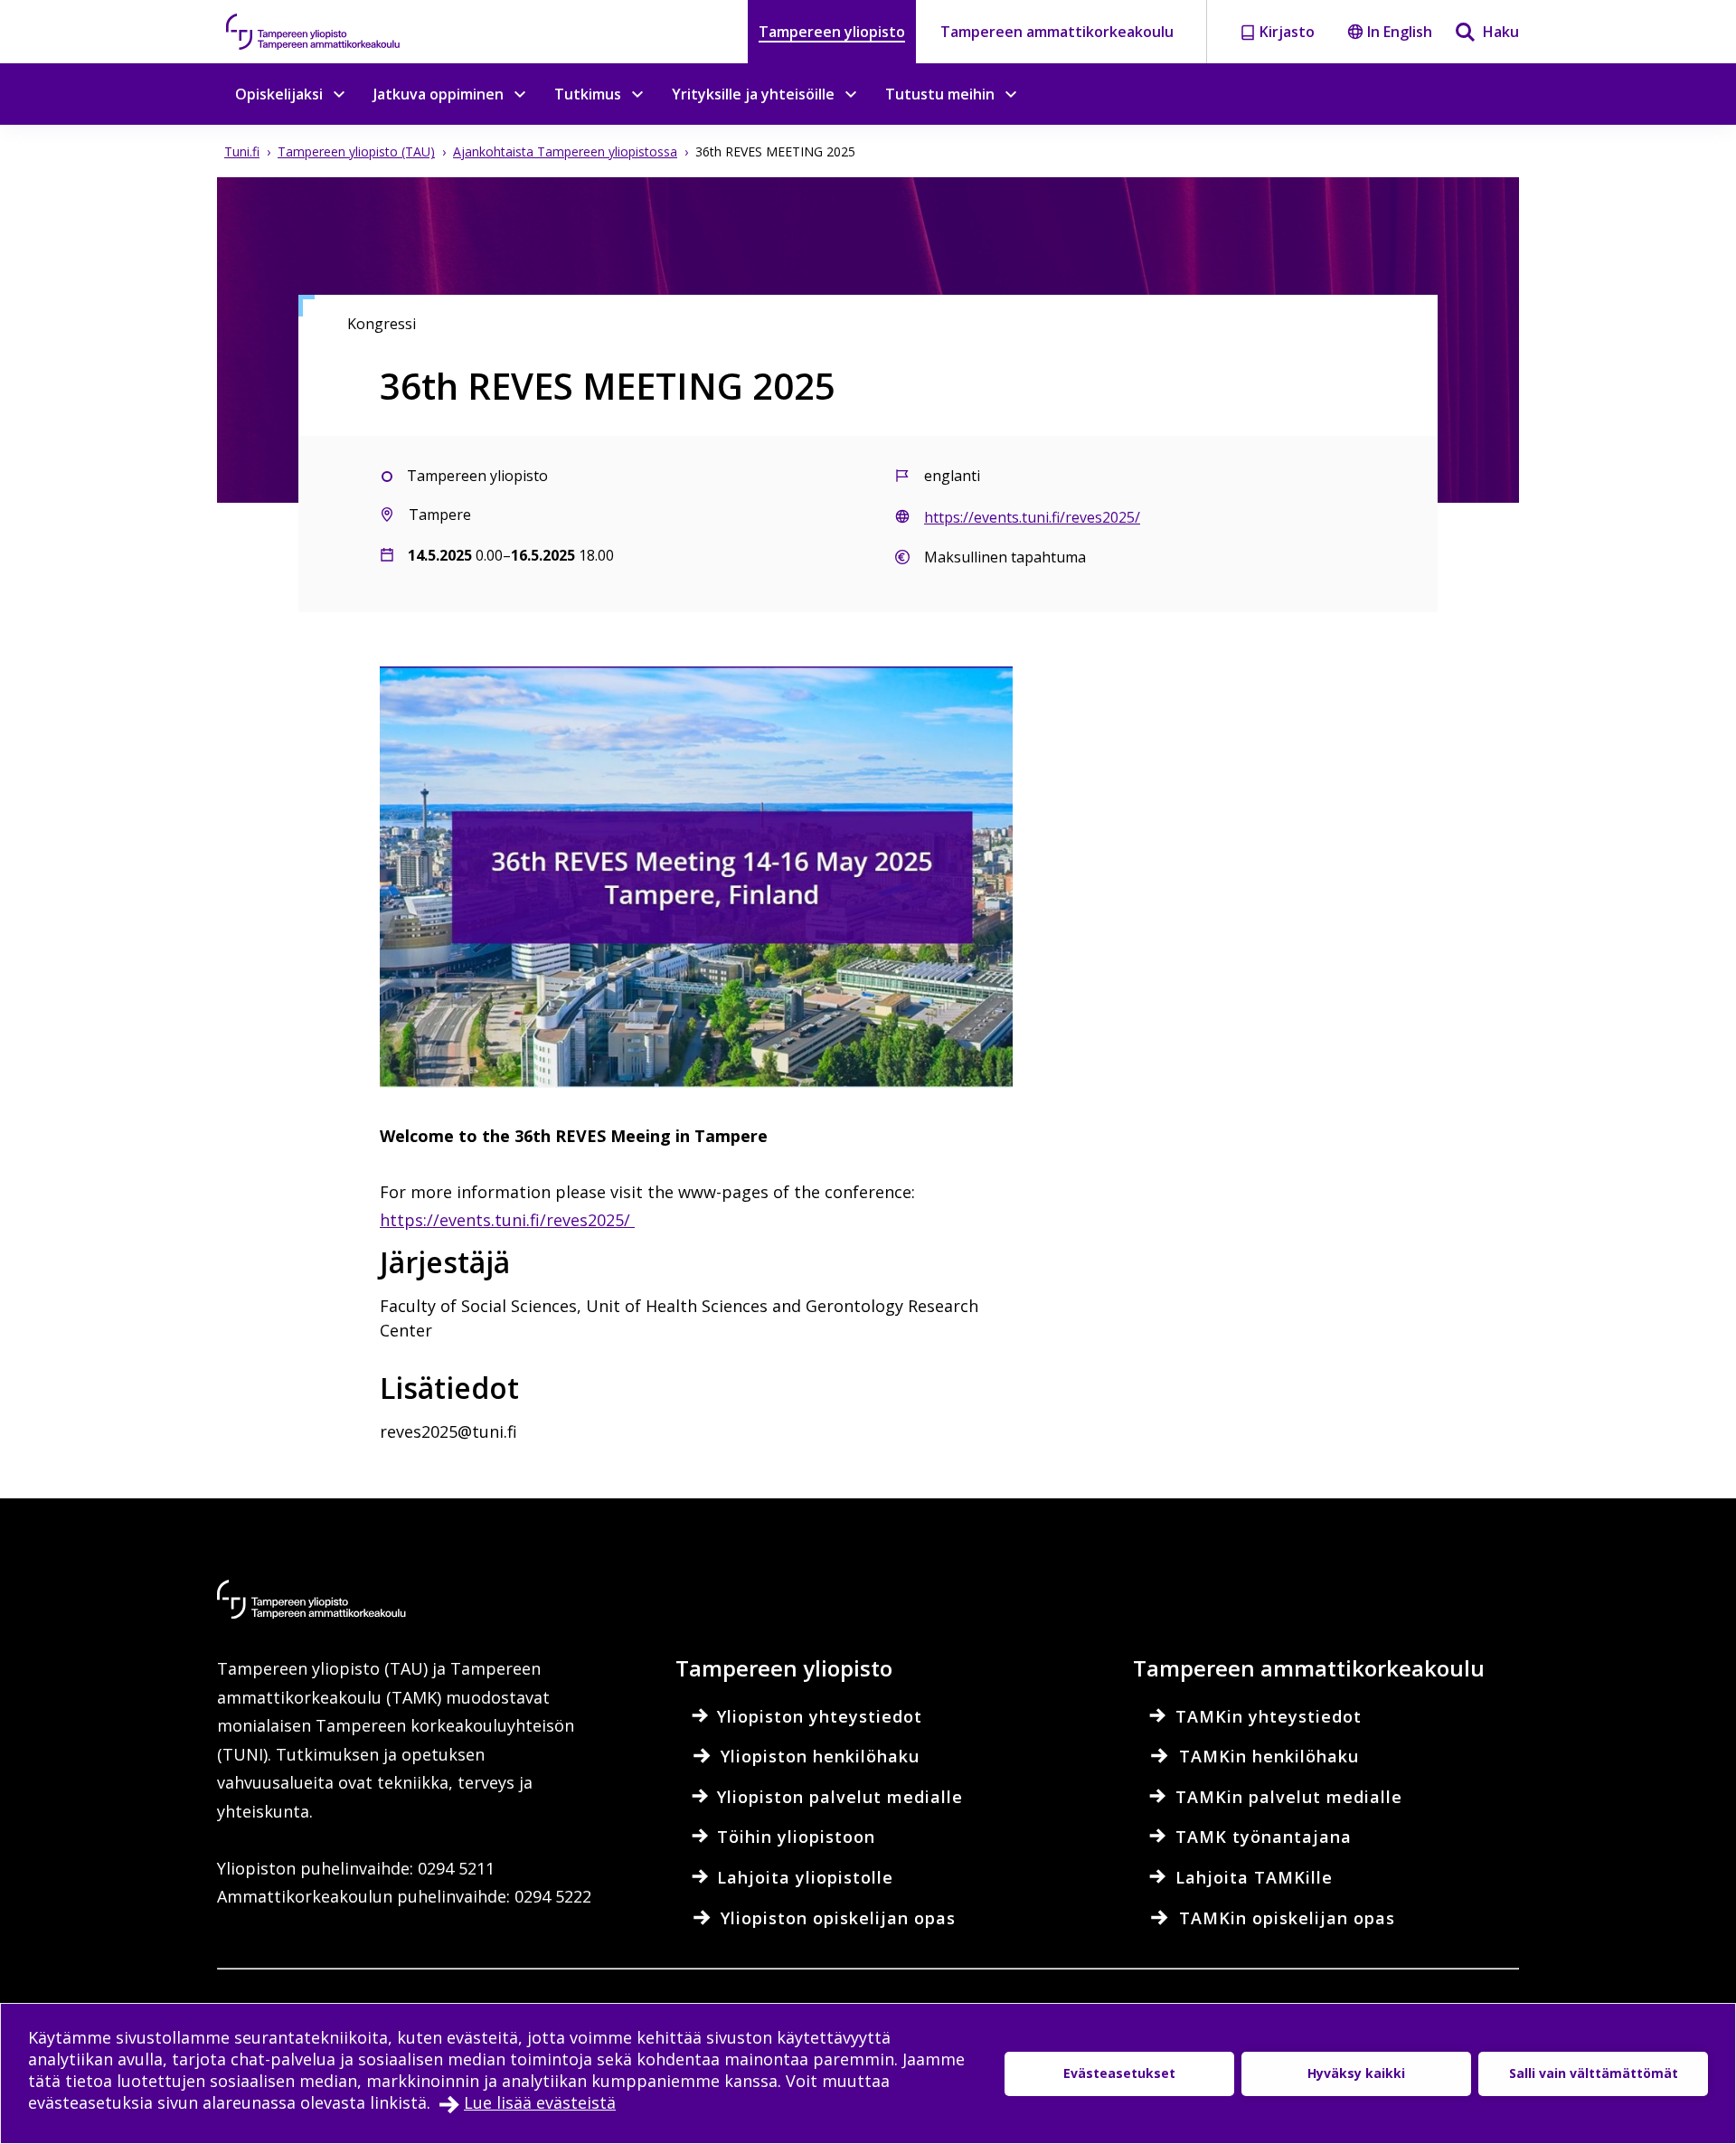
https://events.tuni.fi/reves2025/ (507, 1220)
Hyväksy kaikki (1356, 2073)
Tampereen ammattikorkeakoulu (1057, 32)
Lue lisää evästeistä (540, 2102)
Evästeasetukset (1119, 2073)
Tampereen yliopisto (832, 32)
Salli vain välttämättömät (1594, 2073)
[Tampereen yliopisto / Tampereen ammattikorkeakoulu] (330, 32)
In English (1400, 32)
